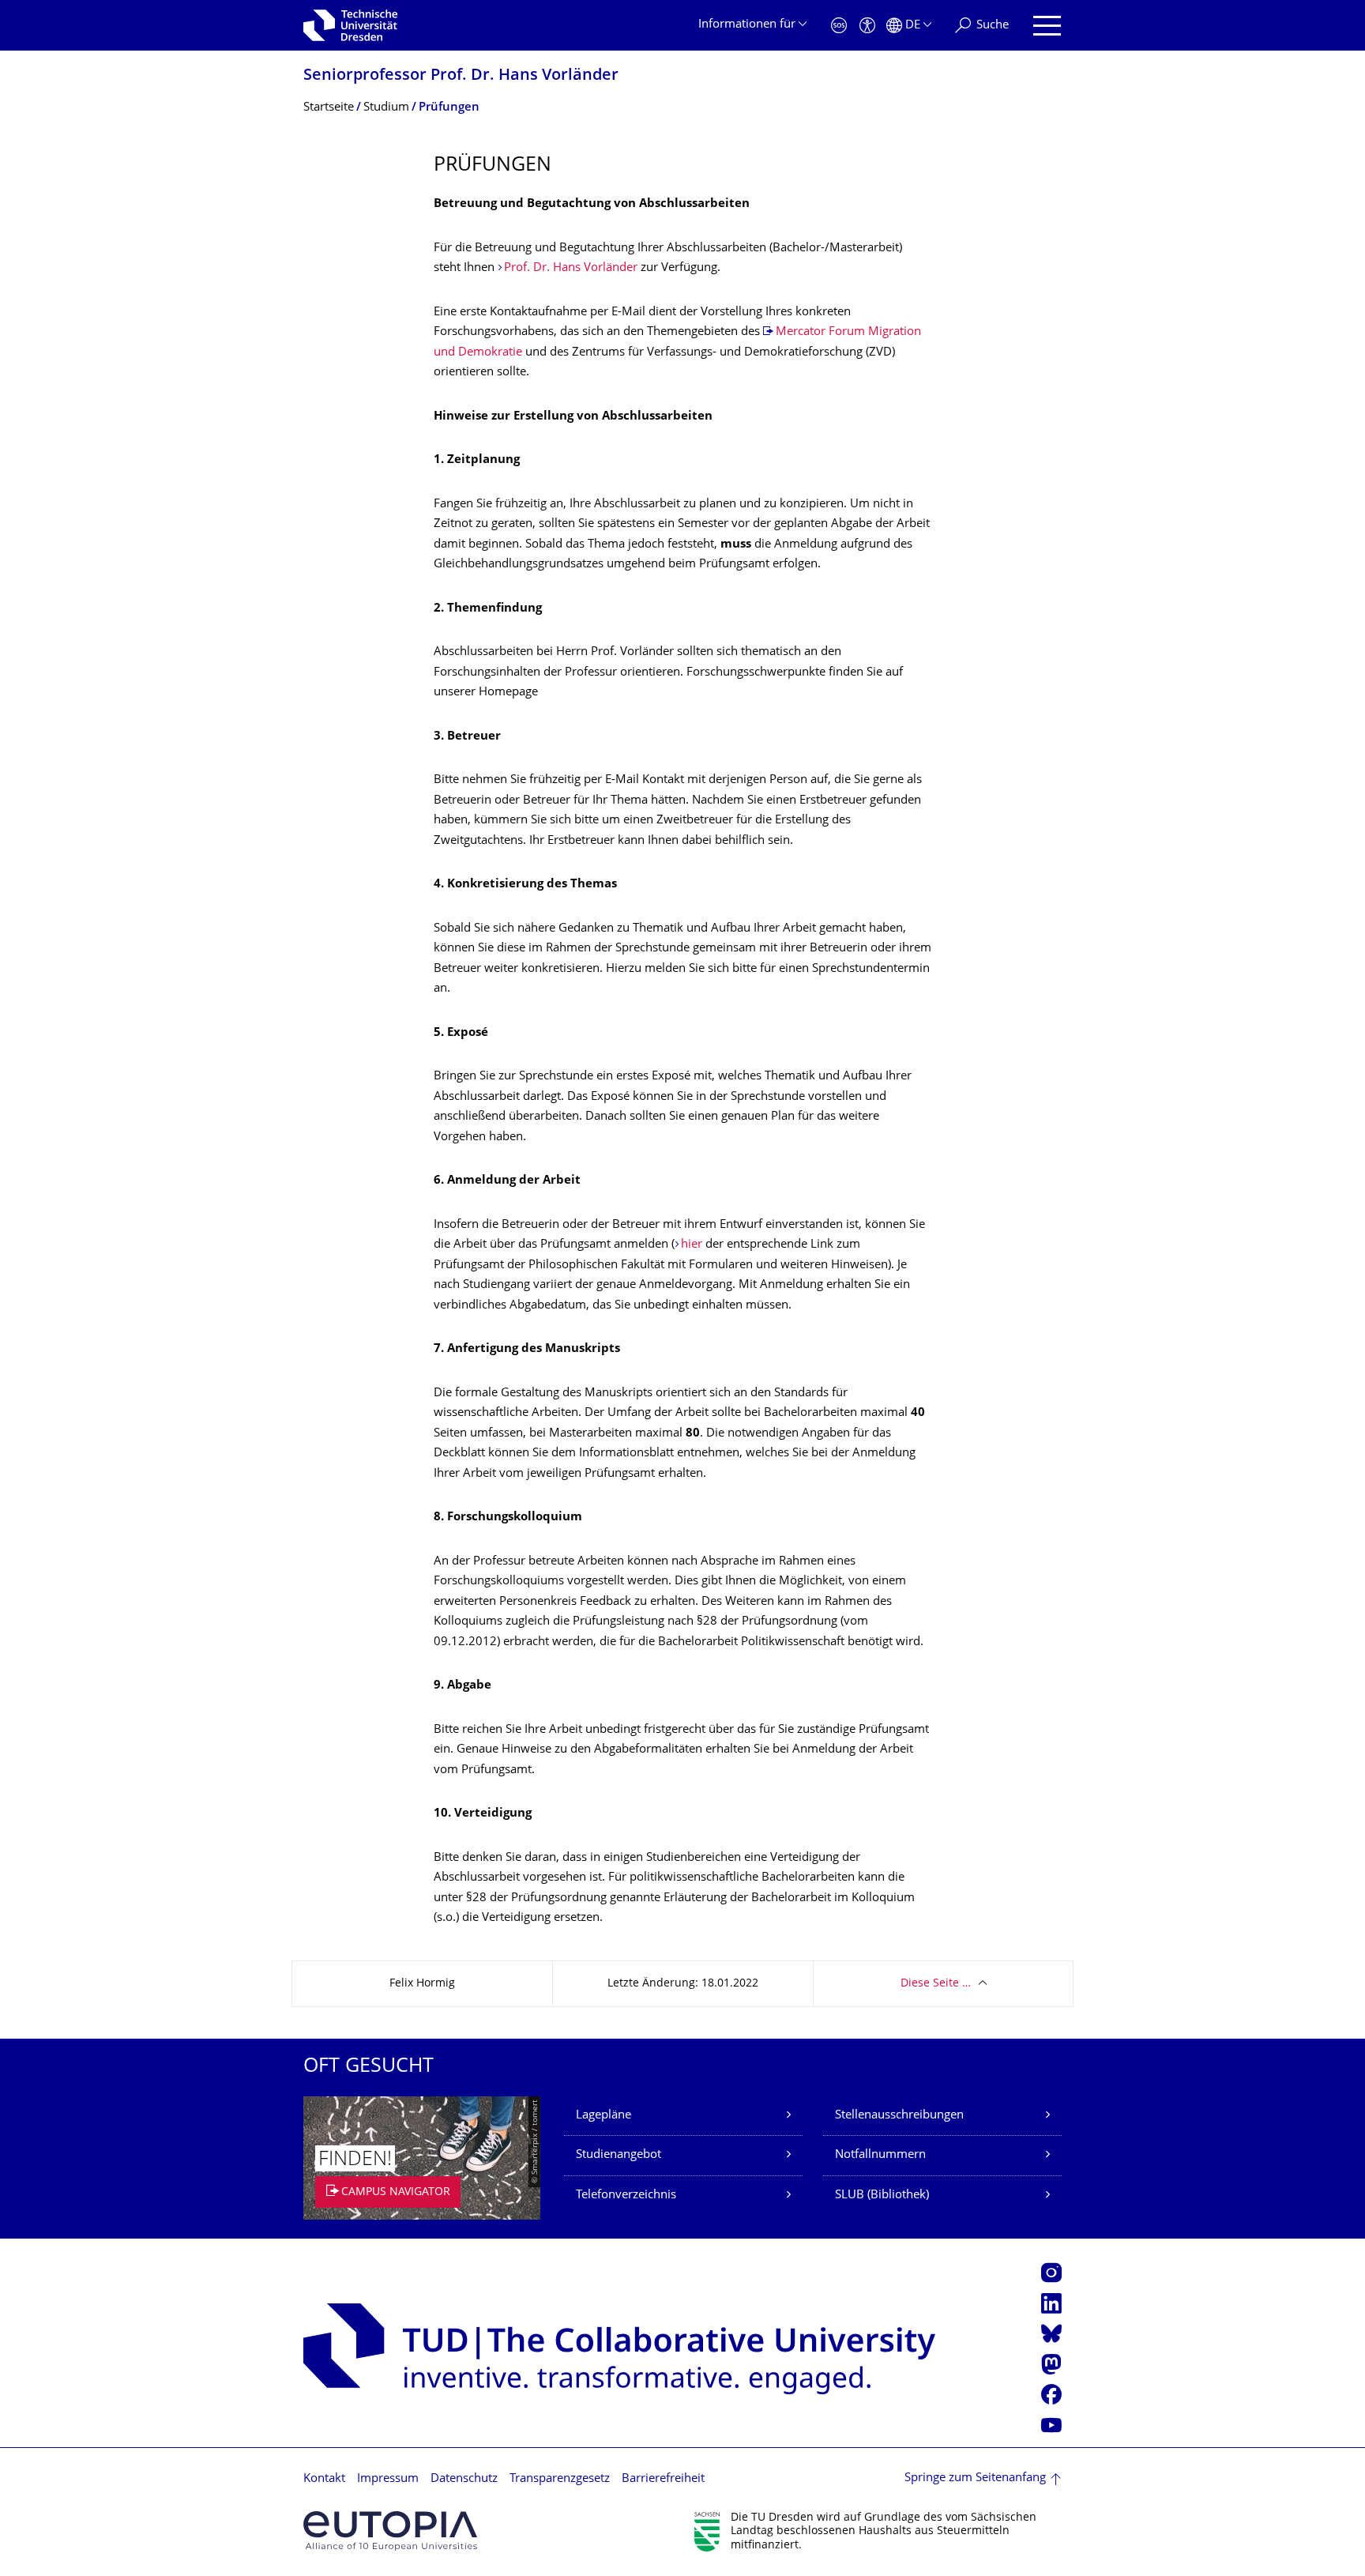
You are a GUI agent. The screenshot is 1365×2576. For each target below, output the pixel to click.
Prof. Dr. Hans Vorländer (571, 268)
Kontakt (324, 2479)
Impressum (388, 2479)
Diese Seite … (936, 1984)
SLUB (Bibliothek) (882, 2196)
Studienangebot (619, 2155)
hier (693, 1245)
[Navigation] (1047, 26)
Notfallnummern (880, 2155)
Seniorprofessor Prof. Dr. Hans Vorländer (461, 76)
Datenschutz (464, 2479)
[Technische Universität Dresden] (350, 25)
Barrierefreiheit (663, 2479)
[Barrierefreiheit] (867, 26)
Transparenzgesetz (560, 2479)
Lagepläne (604, 2116)
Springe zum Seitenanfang (975, 2478)
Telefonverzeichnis (626, 2196)
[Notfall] (839, 26)
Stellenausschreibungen (899, 2116)
